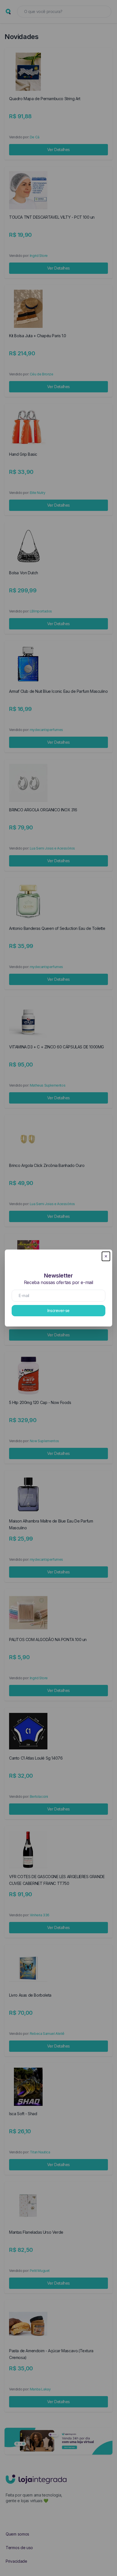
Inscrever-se (58, 1310)
